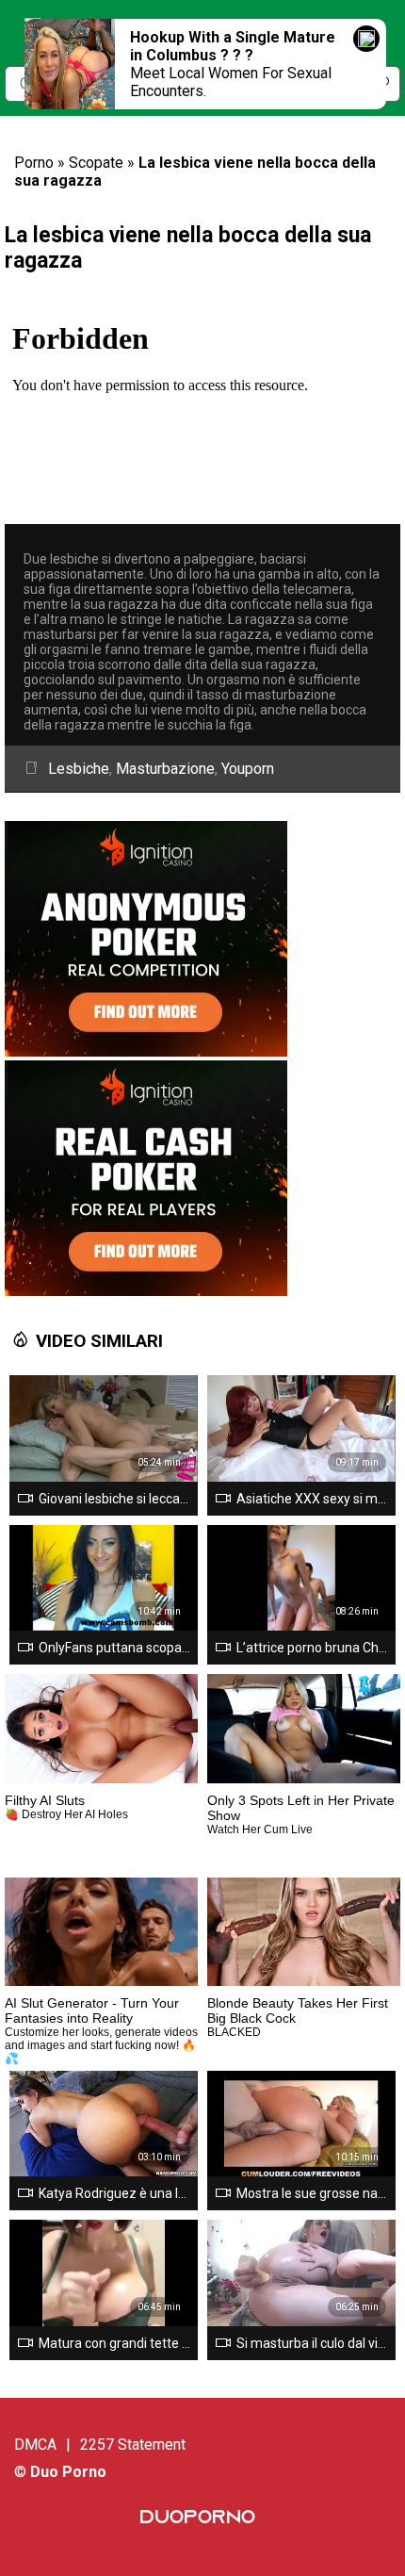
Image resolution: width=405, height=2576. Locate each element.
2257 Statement (133, 2445)
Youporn (248, 769)
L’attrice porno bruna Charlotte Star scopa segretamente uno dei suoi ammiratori (312, 1648)
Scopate (96, 163)
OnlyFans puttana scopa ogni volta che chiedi (114, 1648)
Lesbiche (79, 769)
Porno (34, 163)
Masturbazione (165, 769)
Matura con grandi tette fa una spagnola (114, 2343)
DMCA (35, 2445)
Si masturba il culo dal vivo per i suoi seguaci (312, 2343)
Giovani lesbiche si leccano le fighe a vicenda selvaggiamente (114, 1499)
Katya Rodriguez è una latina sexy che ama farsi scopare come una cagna (114, 2193)
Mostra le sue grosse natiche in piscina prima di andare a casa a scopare (312, 2193)
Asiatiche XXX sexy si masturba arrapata (312, 1499)
